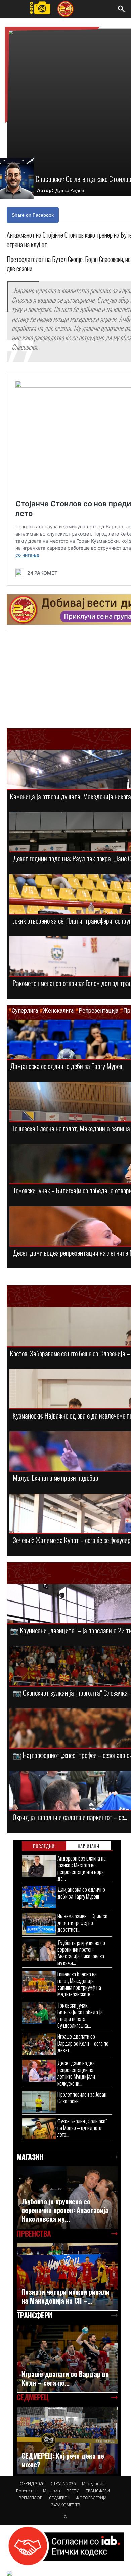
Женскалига (59, 1011)
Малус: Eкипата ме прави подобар (56, 1478)
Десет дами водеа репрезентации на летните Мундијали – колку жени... (78, 2073)
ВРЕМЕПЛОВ (31, 2498)
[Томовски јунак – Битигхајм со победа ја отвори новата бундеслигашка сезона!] (39, 2013)
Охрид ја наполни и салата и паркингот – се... (70, 1817)
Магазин (52, 2491)
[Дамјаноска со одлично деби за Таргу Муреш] (39, 1897)
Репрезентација (98, 1011)
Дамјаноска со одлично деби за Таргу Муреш (67, 1066)
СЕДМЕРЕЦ (59, 2498)
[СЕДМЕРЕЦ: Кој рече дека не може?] (67, 2441)
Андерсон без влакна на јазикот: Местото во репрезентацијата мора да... (82, 1868)
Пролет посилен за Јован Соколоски (82, 2097)
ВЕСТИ (73, 2491)
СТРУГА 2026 (63, 2484)
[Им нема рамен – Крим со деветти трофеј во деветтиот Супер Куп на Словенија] (39, 1924)
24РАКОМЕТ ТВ (66, 2505)
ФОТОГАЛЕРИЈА (91, 2498)
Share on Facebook (33, 215)
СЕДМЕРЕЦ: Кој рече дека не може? (63, 2460)
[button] (122, 9)
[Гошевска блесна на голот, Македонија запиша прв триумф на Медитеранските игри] (39, 1981)
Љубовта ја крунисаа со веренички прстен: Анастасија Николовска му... (65, 2210)
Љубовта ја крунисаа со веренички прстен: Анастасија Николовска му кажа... (81, 1953)
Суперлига (25, 1011)
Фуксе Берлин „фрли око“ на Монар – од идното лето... (82, 2127)
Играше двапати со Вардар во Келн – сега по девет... (83, 2043)
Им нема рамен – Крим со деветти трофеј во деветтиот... (82, 1923)
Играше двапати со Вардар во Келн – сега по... (65, 2378)
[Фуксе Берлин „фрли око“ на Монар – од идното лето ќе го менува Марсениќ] (39, 2128)
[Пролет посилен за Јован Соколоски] (39, 2102)
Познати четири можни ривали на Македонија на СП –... (65, 2296)
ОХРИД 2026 (32, 2484)
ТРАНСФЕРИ (98, 2491)
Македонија (94, 2484)
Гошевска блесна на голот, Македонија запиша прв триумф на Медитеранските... (79, 1984)
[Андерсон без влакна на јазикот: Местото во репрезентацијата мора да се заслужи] (39, 1866)
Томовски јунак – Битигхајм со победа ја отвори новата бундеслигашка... (80, 2015)
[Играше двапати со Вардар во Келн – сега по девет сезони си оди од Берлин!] (39, 2044)
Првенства (26, 2491)
